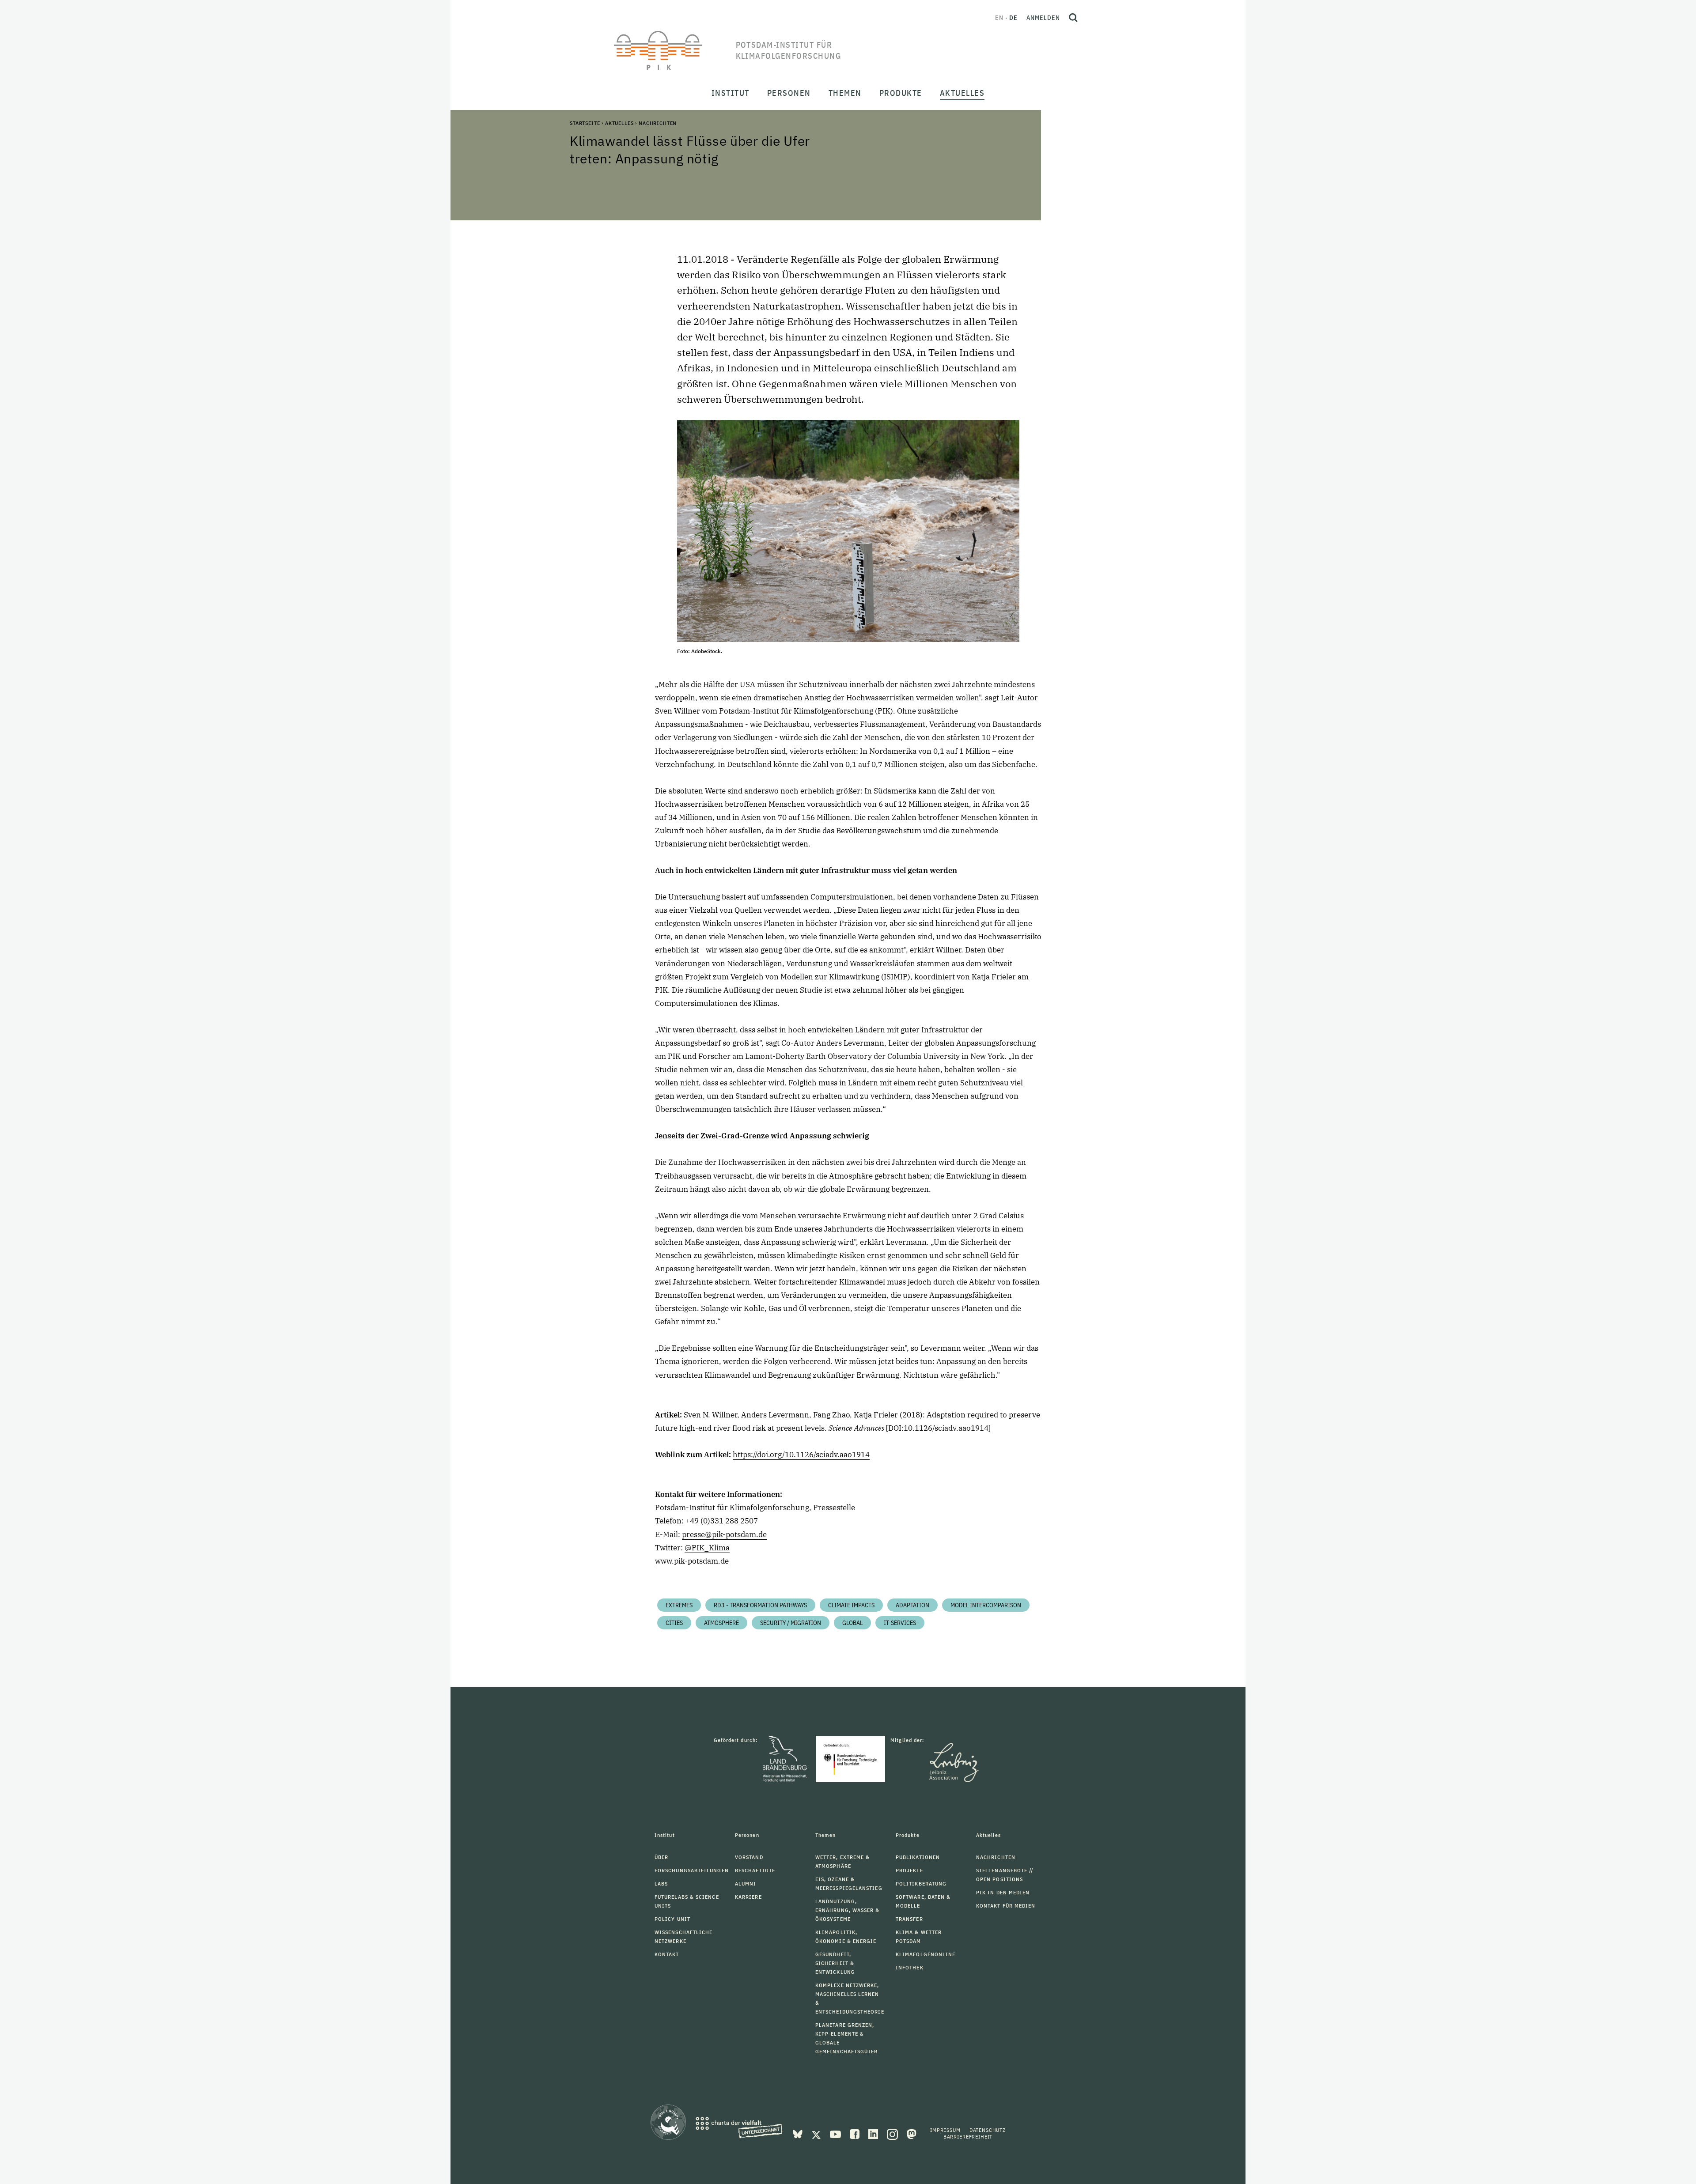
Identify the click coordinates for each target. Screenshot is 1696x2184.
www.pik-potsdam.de (692, 1561)
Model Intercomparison (986, 1605)
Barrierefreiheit (968, 2137)
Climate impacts (851, 1605)
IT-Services (900, 1623)
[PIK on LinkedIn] (874, 2133)
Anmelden (1043, 18)
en (999, 18)
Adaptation (912, 1605)
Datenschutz (988, 2130)
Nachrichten (658, 123)
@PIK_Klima (707, 1548)
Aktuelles (619, 123)
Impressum (945, 2130)
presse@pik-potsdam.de (724, 1534)
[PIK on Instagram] (893, 2133)
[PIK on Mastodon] (912, 2133)
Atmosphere (721, 1623)
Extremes (679, 1605)
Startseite (585, 123)
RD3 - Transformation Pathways (760, 1605)
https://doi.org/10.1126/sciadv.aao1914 (801, 1455)
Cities (674, 1623)
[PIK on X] (817, 2133)
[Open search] (1073, 18)
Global (852, 1623)
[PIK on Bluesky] (799, 2133)
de (1013, 18)
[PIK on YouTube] (836, 2133)
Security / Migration (791, 1623)
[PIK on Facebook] (856, 2133)
